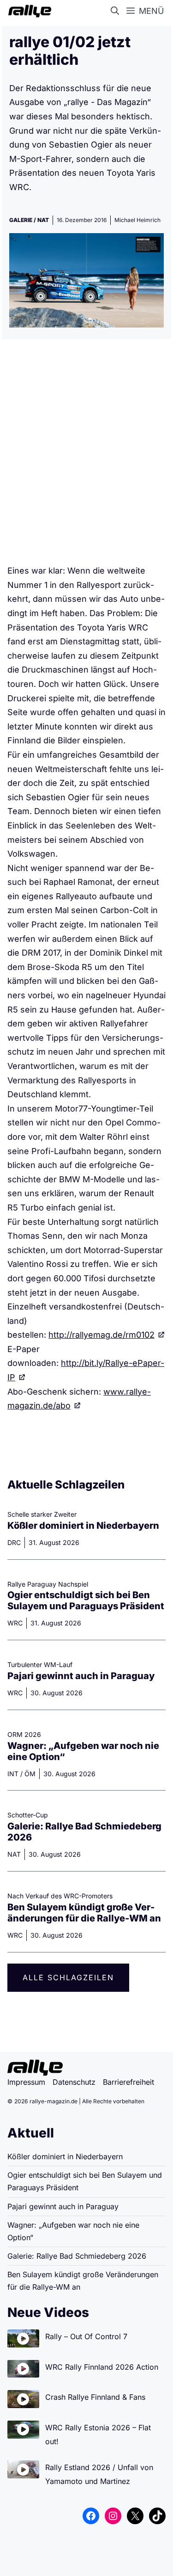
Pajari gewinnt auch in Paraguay (81, 1676)
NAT (43, 220)
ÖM (30, 1774)
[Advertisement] (86, 455)
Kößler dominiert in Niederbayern (83, 1526)
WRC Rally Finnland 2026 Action (102, 2367)
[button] (117, 11)
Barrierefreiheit (128, 2082)
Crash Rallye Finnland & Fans (95, 2397)
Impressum (26, 2082)
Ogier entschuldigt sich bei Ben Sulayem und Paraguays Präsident (86, 1600)
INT (13, 1774)
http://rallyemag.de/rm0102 (101, 1335)
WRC (15, 1623)
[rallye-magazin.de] (28, 11)
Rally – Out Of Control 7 (86, 2336)
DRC (14, 1542)
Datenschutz (74, 2082)
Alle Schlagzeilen (68, 1977)
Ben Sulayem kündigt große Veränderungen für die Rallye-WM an (84, 1913)
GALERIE (21, 220)
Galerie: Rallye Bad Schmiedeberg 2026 (77, 2256)
